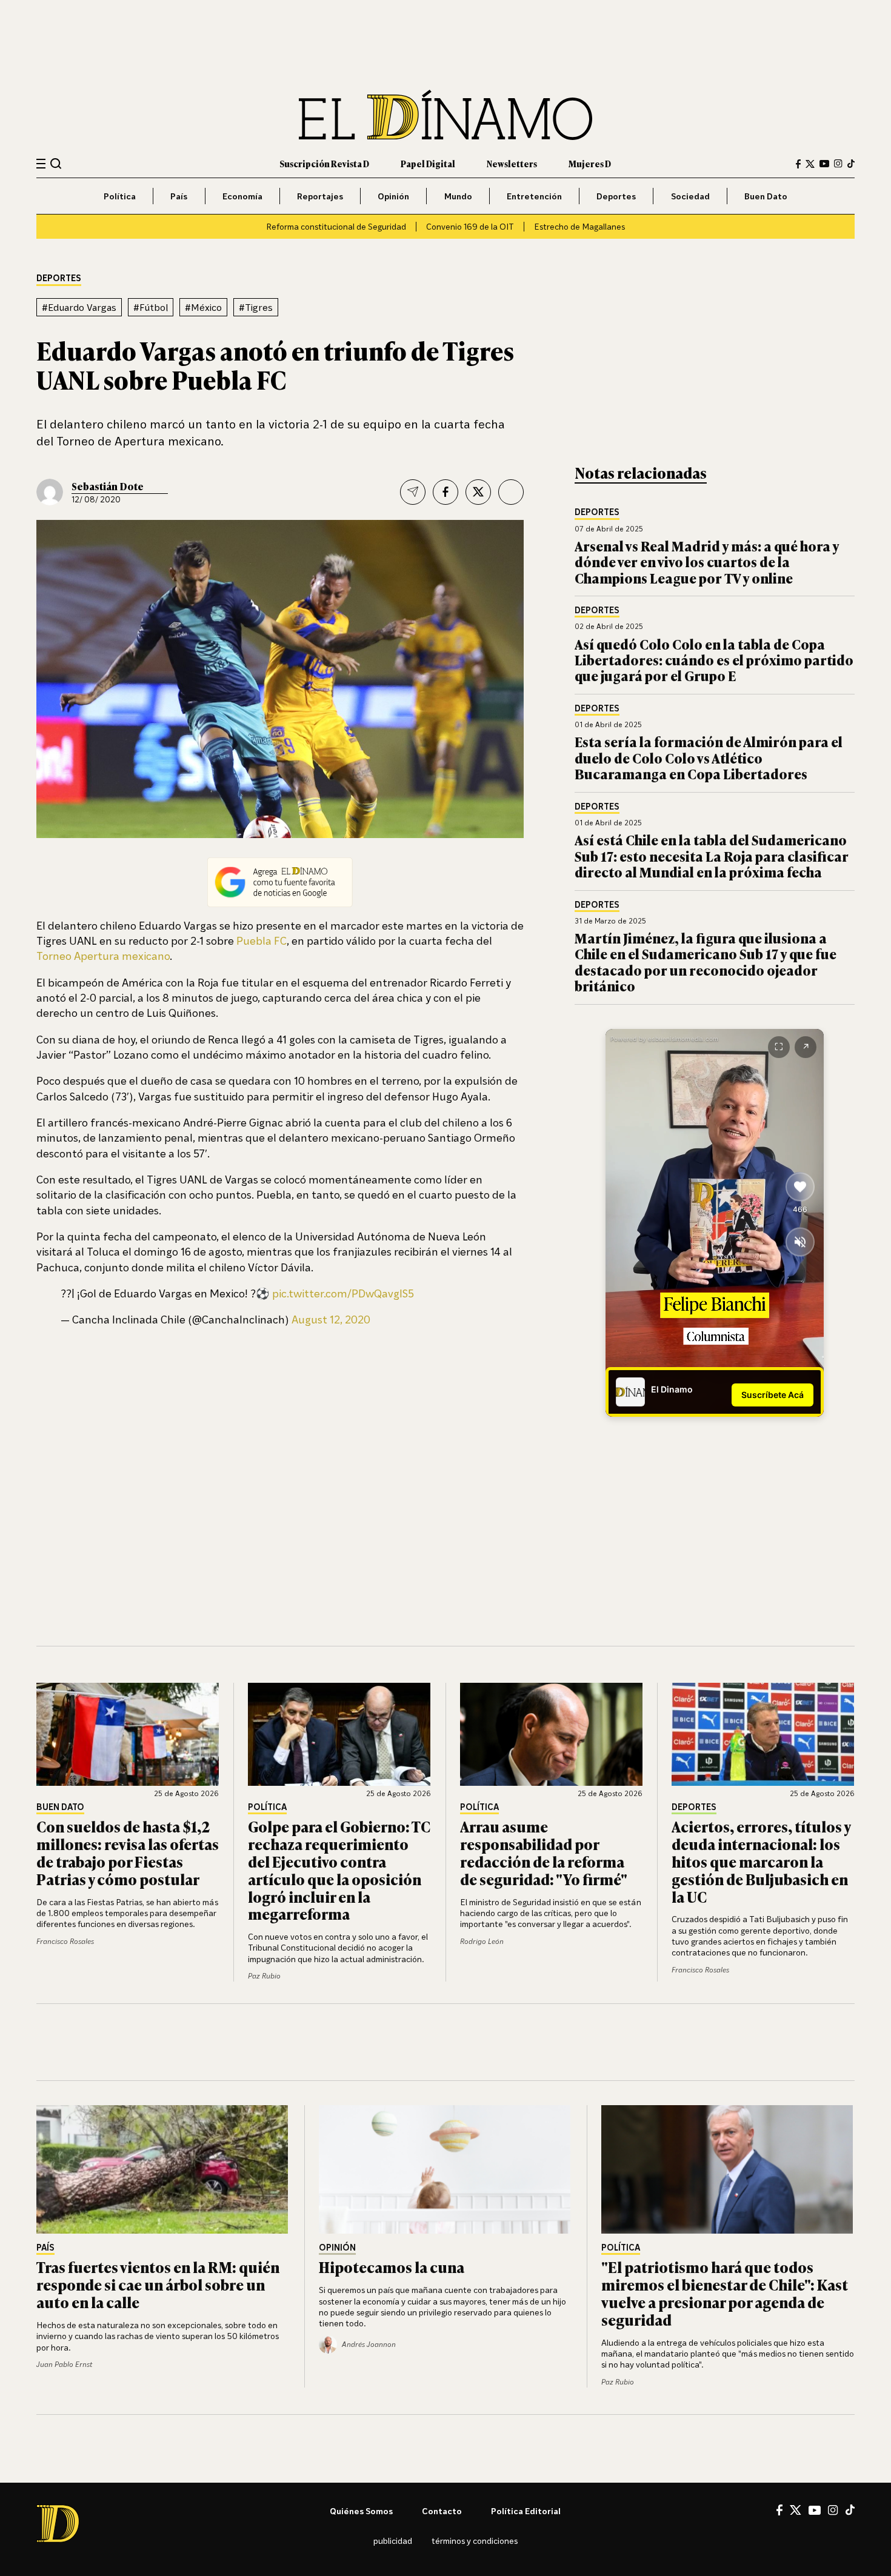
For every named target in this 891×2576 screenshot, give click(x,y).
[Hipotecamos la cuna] (446, 2169)
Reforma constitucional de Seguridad (336, 226)
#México (203, 307)
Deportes (616, 196)
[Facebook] (798, 164)
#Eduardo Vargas (79, 307)
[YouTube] (824, 164)
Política (120, 196)
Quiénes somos (361, 2511)
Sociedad (690, 196)
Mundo (458, 196)
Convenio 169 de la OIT (470, 226)
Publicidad (393, 2541)
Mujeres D (590, 163)
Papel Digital (428, 163)
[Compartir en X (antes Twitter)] (478, 492)
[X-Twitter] (810, 164)
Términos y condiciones (475, 2541)
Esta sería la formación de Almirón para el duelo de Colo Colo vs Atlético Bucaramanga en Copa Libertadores (709, 757)
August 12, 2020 (331, 1319)
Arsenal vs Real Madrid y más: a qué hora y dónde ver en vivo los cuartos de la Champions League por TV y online (707, 562)
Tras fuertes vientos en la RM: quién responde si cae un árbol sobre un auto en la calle (158, 2284)
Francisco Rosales (65, 1941)
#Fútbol (151, 307)
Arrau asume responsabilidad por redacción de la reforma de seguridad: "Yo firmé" (544, 1852)
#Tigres (256, 307)
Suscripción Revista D (324, 163)
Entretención (534, 196)
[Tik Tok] (850, 2510)
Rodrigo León (482, 1941)
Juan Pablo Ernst (64, 2364)
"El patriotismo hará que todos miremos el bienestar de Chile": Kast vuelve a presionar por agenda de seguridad (725, 2293)
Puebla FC (262, 940)
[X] (796, 2510)
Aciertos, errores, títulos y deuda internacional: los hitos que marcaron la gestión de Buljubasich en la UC (761, 1861)
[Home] (446, 115)
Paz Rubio (264, 1976)
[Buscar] (56, 163)
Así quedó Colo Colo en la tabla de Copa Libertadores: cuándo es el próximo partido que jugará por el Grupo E (714, 660)
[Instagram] (838, 164)
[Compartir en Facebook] (446, 492)
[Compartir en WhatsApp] (511, 492)
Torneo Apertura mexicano (103, 956)
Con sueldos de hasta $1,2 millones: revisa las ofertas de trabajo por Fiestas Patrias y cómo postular (128, 1852)
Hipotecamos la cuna (392, 2267)
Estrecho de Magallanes (579, 226)
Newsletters (512, 163)
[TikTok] (851, 164)
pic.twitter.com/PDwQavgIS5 (343, 1293)
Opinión (393, 196)
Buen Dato (766, 196)
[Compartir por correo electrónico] (413, 492)
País (179, 196)
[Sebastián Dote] (50, 492)
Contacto (442, 2511)
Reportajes (320, 196)
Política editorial (526, 2511)
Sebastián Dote (108, 486)
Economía (242, 196)
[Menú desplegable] (41, 164)
